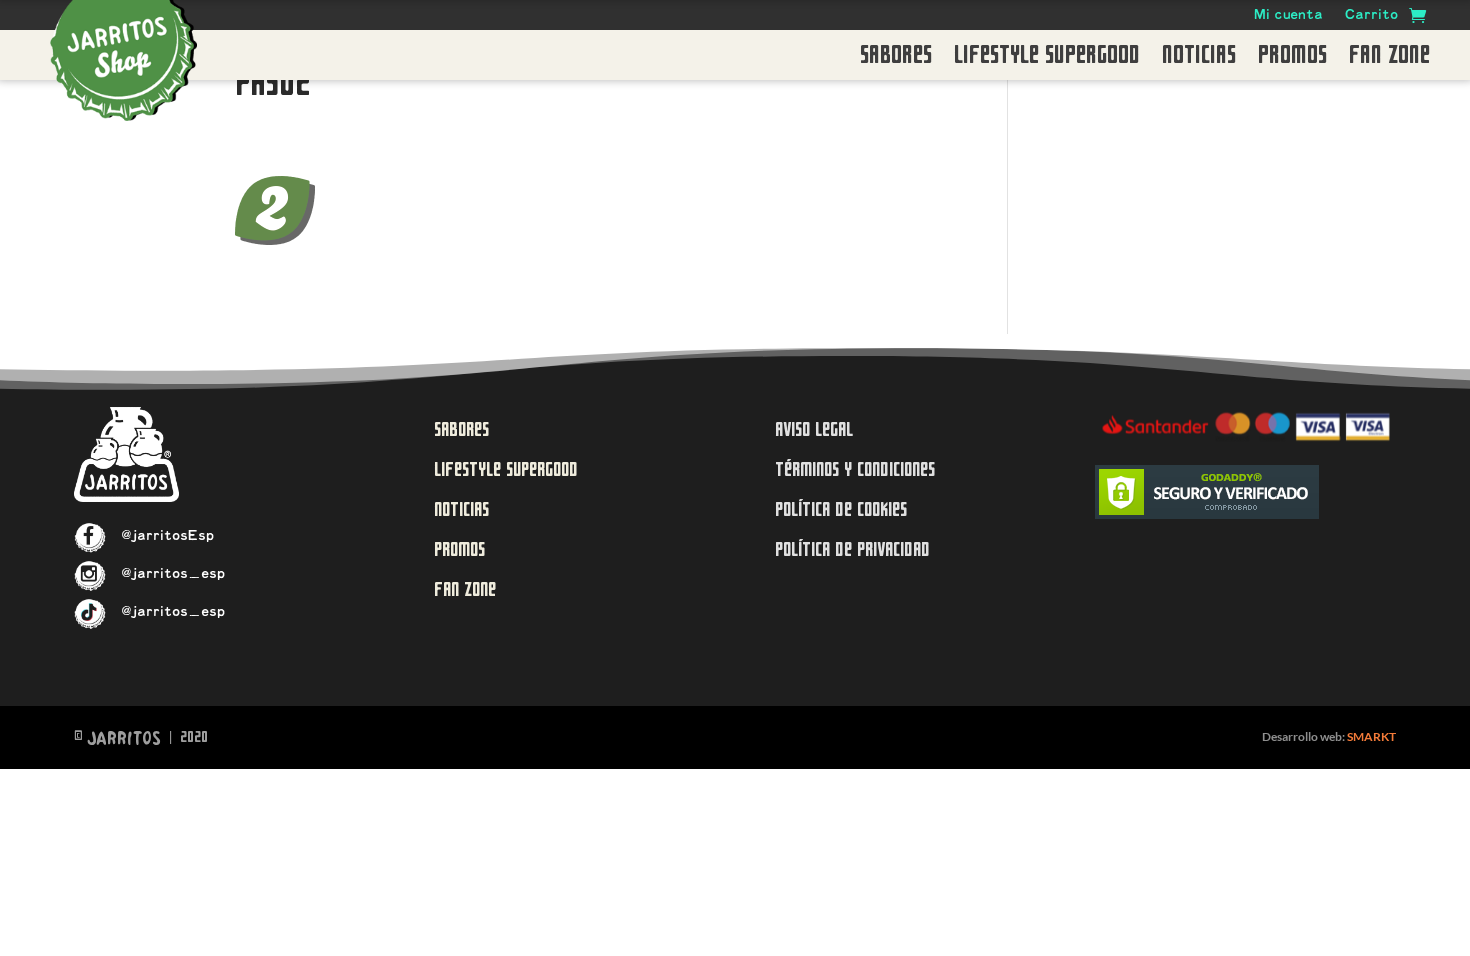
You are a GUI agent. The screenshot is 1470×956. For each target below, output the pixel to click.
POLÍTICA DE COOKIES (841, 509)
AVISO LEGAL (814, 429)
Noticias (1199, 59)
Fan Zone (1389, 59)
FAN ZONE (465, 589)
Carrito (1371, 16)
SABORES (461, 429)
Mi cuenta (1288, 16)
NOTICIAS (461, 509)
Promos (1292, 59)
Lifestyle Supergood (1047, 59)
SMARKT (1371, 736)
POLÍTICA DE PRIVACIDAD (852, 549)
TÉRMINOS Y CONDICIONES (855, 469)
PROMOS (459, 549)
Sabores (896, 59)
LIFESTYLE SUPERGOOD (506, 469)
